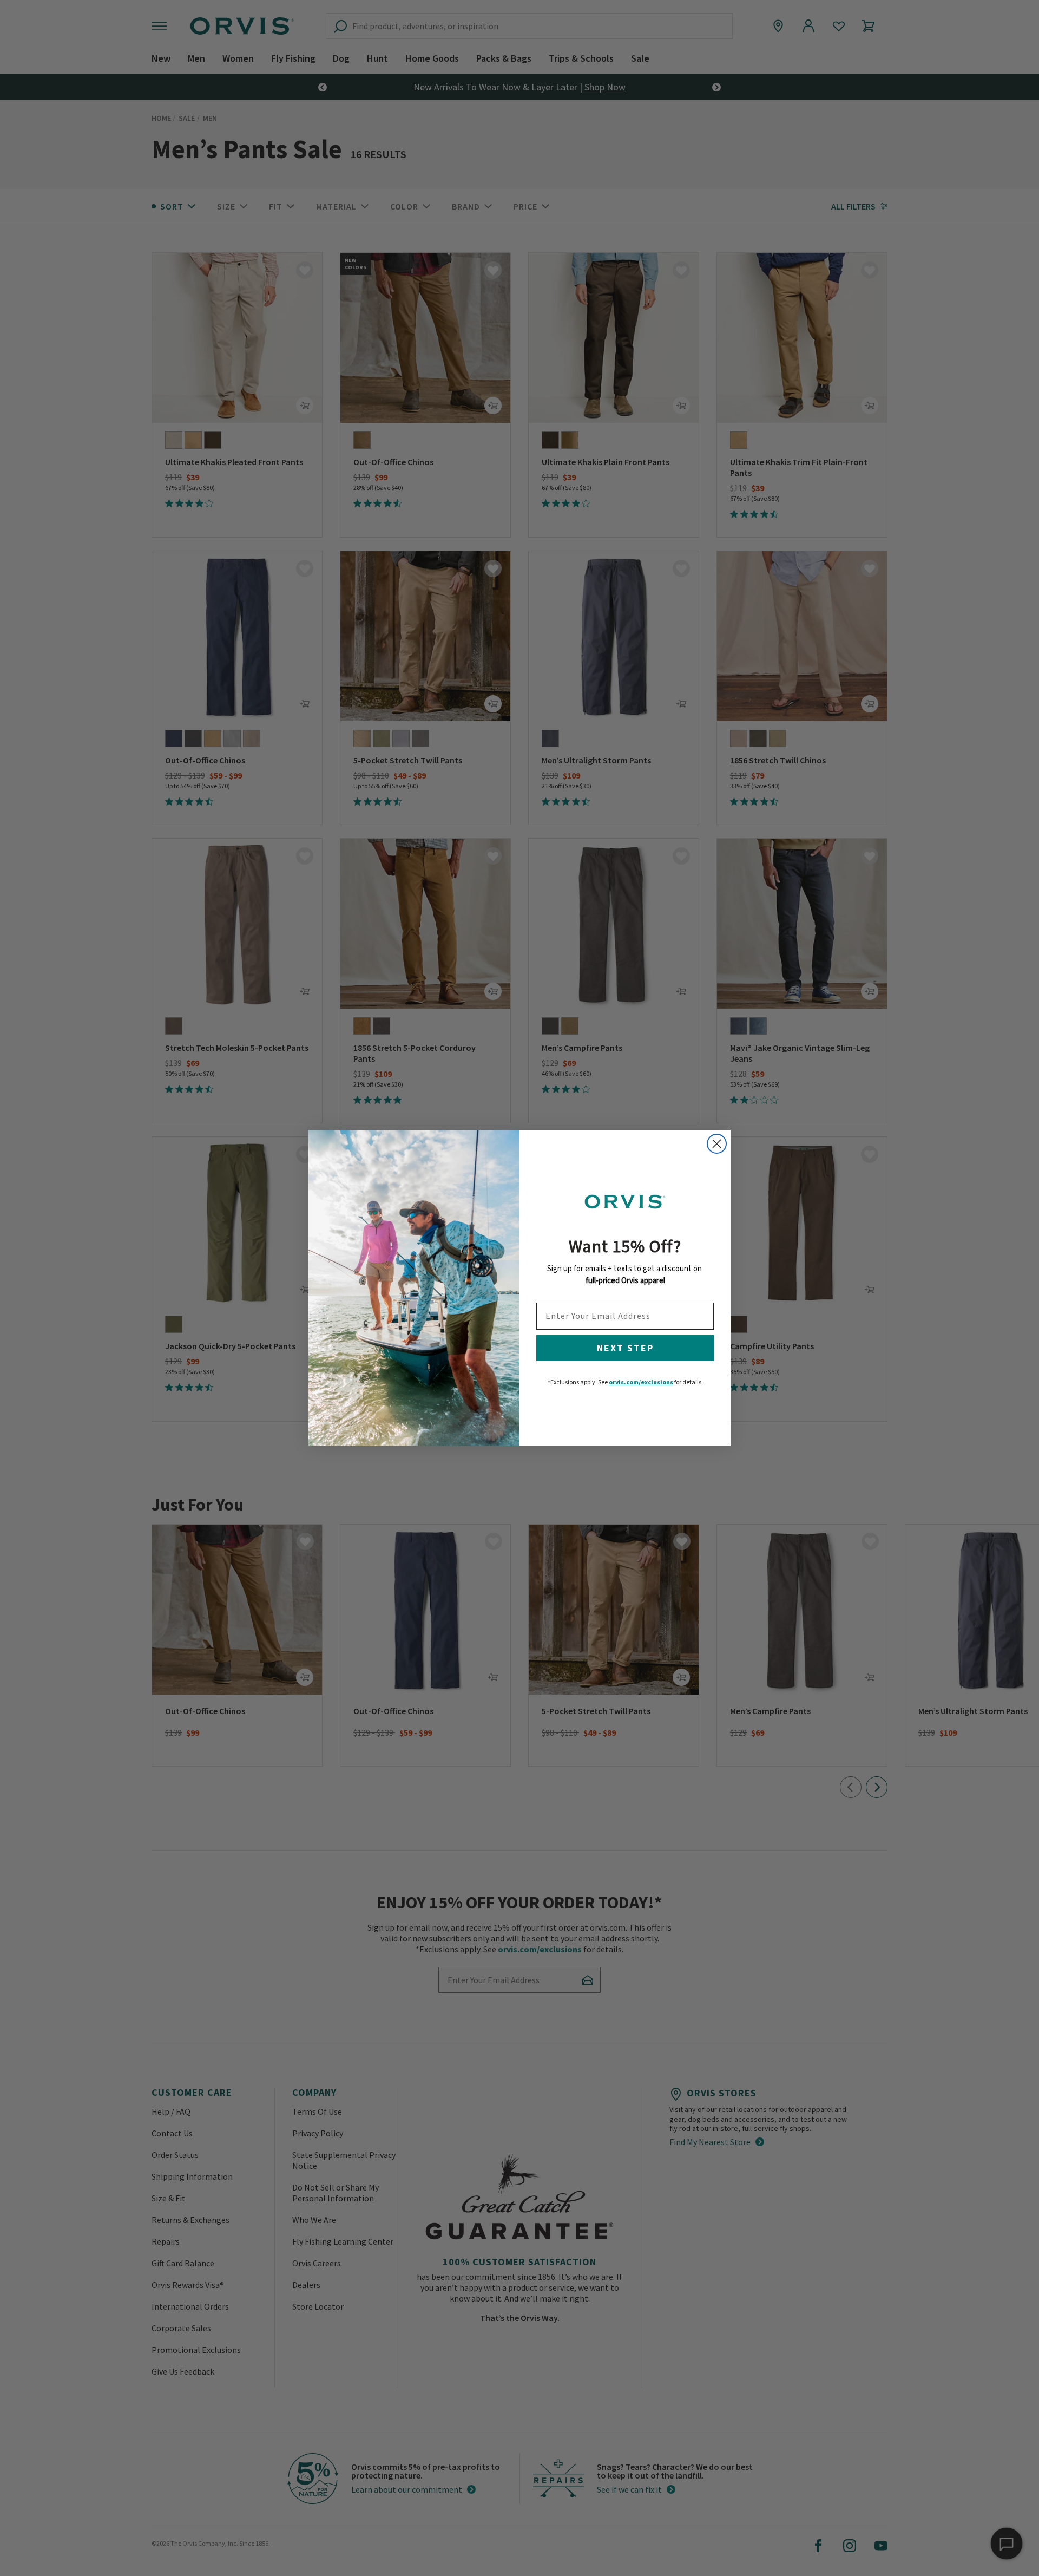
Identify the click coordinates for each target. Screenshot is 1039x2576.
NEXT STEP (625, 1348)
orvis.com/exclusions (641, 1382)
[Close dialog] (717, 1144)
